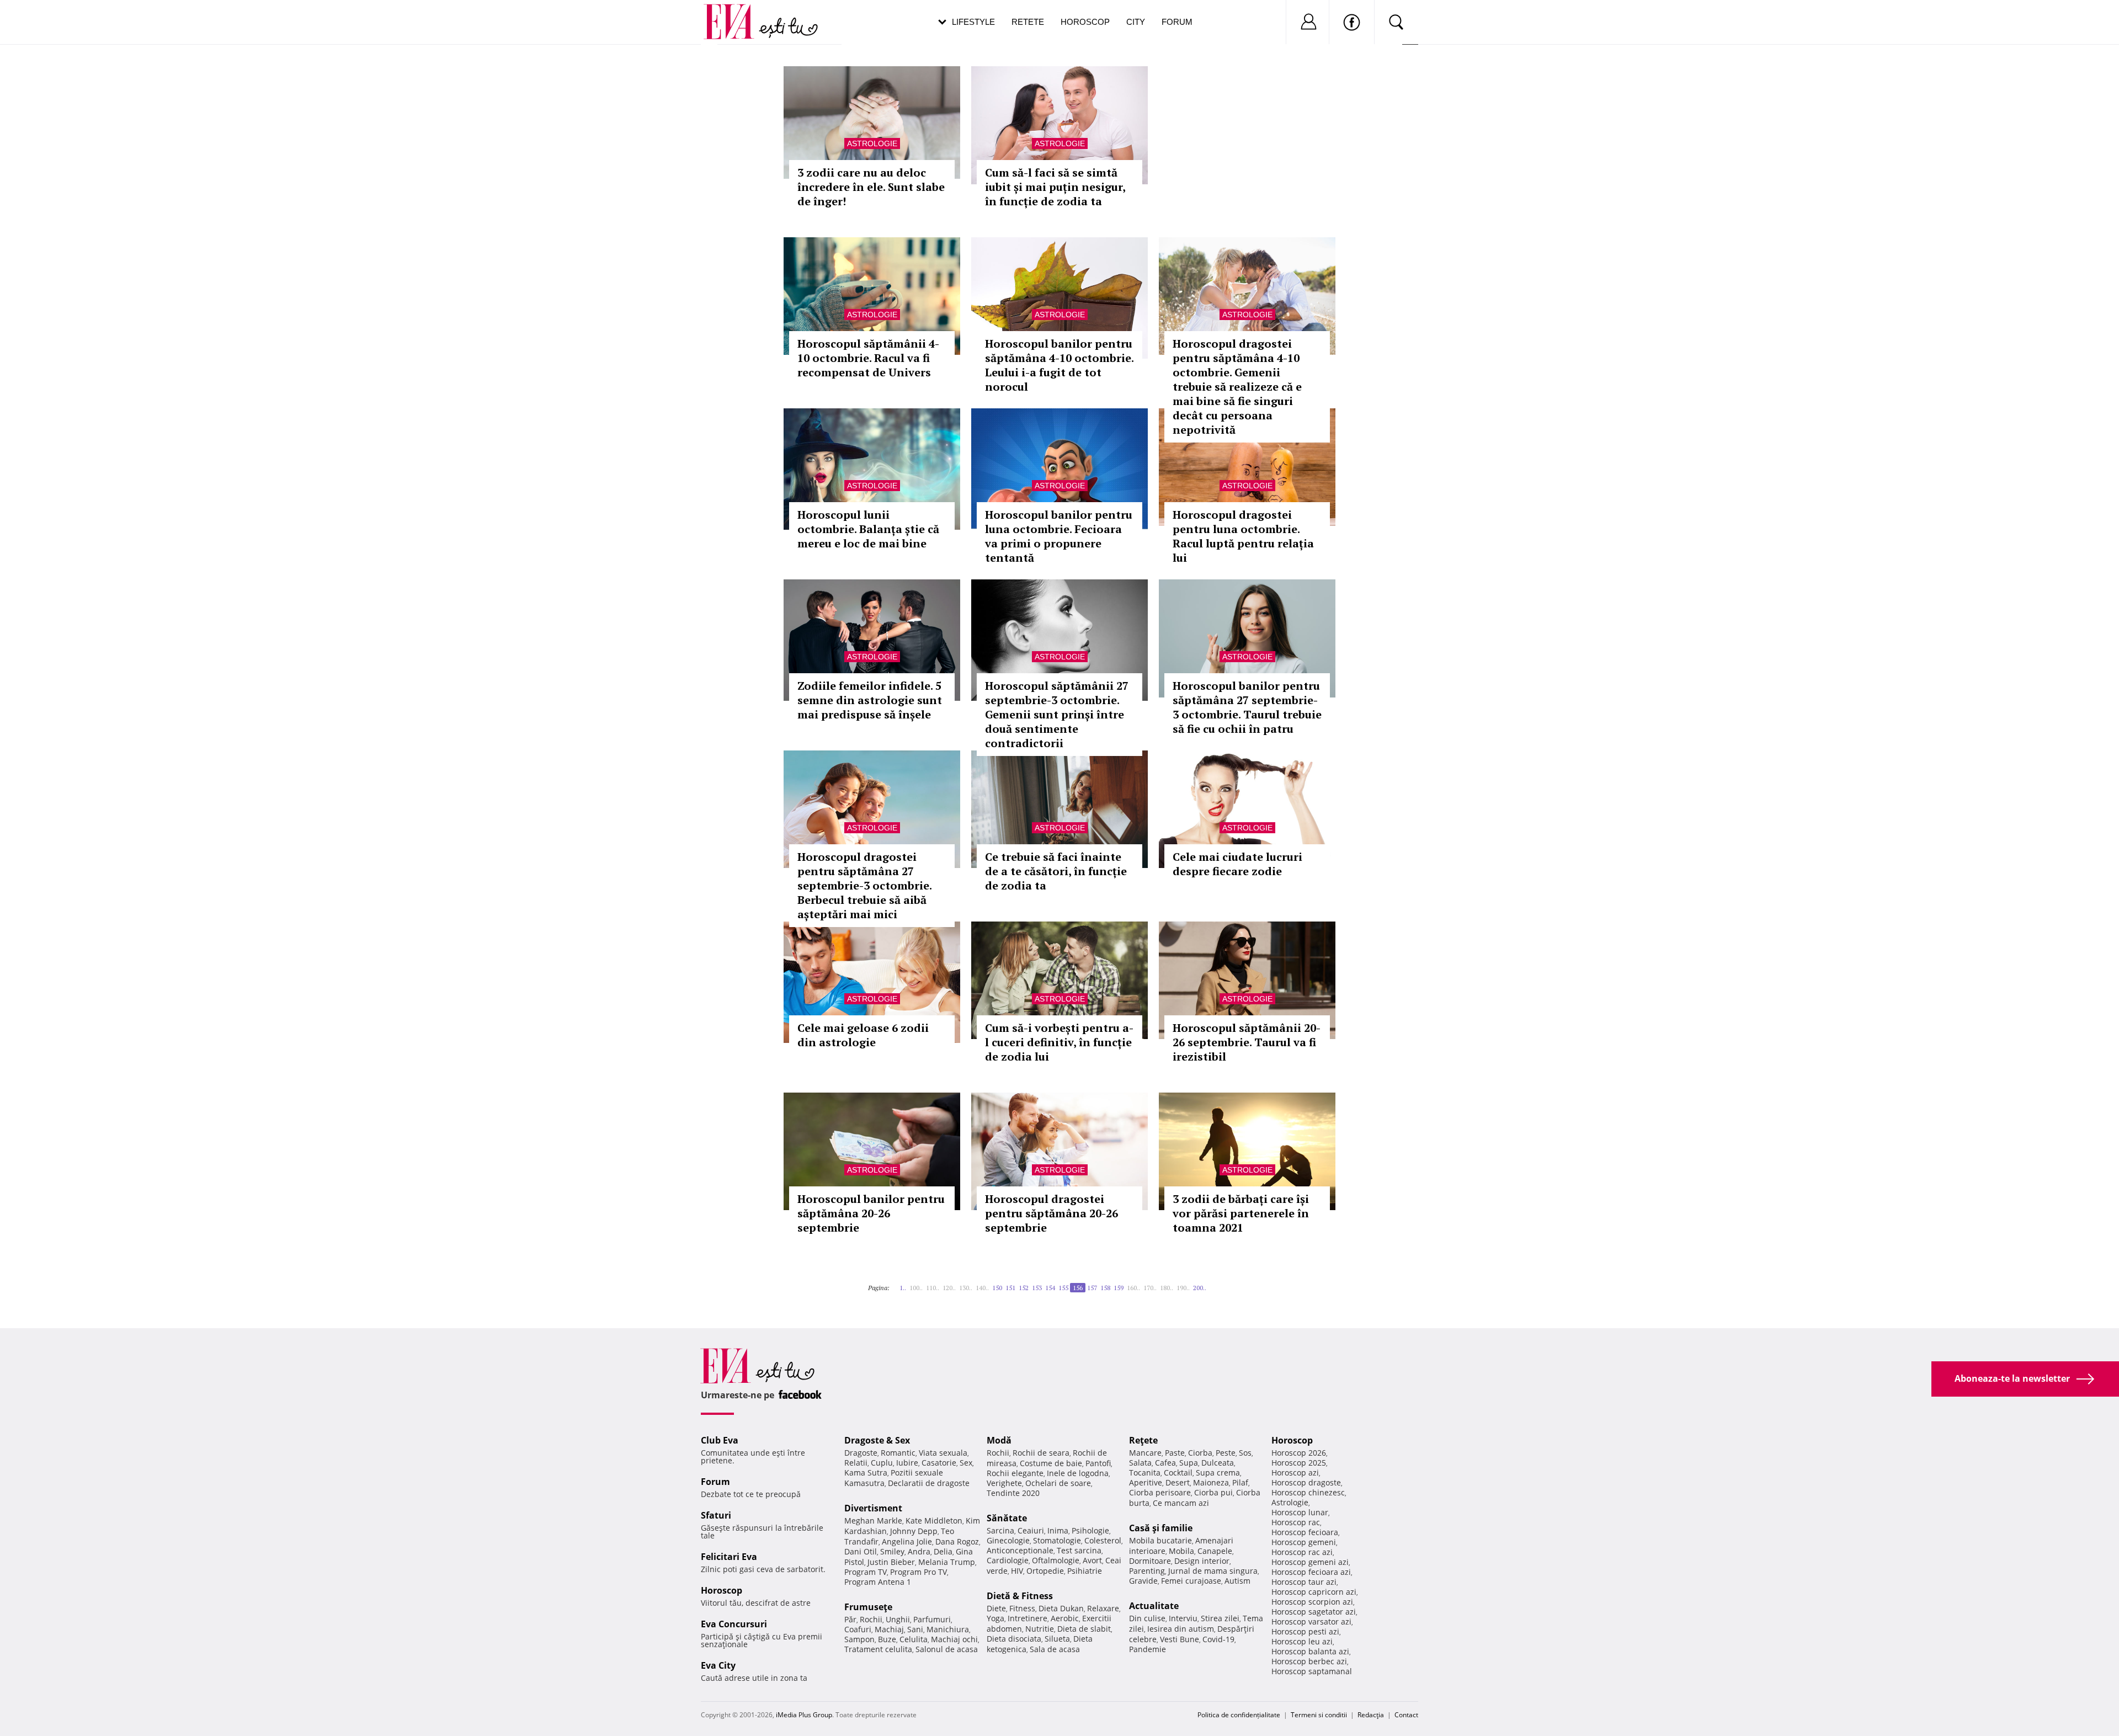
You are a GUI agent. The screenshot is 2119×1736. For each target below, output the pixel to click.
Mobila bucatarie (1160, 1540)
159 (1119, 1288)
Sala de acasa (1055, 1649)
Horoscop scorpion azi (1312, 1602)
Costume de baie (1051, 1463)
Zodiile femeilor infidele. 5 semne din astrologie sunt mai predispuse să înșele (870, 700)
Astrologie (872, 143)
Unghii (898, 1619)
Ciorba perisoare (1160, 1492)
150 (997, 1288)
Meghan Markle (873, 1521)
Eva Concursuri (734, 1624)
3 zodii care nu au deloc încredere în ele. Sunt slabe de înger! (871, 187)
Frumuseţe (868, 1607)
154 (1050, 1288)
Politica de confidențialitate (1239, 1715)
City (1136, 22)
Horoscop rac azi (1302, 1552)
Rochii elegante (1015, 1473)
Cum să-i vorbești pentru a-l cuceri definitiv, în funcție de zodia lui (1059, 1042)
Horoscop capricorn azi (1314, 1592)
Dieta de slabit (1084, 1629)
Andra (919, 1551)
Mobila (1181, 1551)
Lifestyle (973, 22)
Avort (1092, 1560)
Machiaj (889, 1629)
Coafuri (858, 1629)
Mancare (1145, 1453)
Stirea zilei (1220, 1618)
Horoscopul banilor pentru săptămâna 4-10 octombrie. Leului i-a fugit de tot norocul (1059, 365)
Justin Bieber (891, 1562)
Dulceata (1218, 1463)
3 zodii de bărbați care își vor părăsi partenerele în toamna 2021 (1241, 1213)
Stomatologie (1057, 1540)
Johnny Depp (914, 1531)
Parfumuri (932, 1619)
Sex (966, 1463)
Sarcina (1000, 1530)
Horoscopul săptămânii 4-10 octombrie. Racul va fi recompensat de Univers (868, 358)
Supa (1189, 1463)
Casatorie (939, 1463)
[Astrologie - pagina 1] (893, 1284)
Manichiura (948, 1629)
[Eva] (735, 13)
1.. (903, 1288)
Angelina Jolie (907, 1541)
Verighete (1004, 1483)
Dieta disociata (1014, 1639)
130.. (966, 1288)
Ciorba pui (1213, 1492)
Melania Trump (947, 1562)
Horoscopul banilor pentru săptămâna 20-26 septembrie (871, 1213)
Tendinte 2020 (1013, 1493)
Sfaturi (716, 1515)
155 (1063, 1288)
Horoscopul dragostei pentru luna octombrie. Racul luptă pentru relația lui (1243, 536)
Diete (996, 1608)
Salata (1140, 1463)
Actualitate (1154, 1606)
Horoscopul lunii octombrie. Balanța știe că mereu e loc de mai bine (868, 529)
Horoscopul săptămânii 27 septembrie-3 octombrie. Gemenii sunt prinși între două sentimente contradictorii (1057, 714)
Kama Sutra (866, 1473)
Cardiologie (1008, 1560)
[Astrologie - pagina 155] (896, 1284)
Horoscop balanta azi (1310, 1651)
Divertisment (873, 1508)
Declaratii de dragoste (929, 1483)
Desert (1178, 1482)
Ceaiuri (1031, 1530)
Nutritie (1040, 1629)
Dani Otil (861, 1551)
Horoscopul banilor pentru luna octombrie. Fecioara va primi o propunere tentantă (1059, 536)
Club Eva (720, 1440)
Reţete (1143, 1440)
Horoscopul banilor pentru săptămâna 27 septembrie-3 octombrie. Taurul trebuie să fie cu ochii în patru (1247, 707)
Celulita (914, 1639)
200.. (1200, 1288)
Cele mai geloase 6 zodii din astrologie (863, 1035)
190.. (1183, 1288)
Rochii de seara (1041, 1453)
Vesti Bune (1180, 1639)
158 (1105, 1288)
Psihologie (1090, 1530)
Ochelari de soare (1058, 1483)
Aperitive (1146, 1482)
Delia (943, 1551)
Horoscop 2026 (1299, 1453)
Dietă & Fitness (1020, 1596)
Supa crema (1218, 1473)
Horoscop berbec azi (1309, 1661)
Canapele (1215, 1551)
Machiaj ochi (954, 1639)
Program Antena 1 (878, 1582)
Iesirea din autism (1181, 1629)
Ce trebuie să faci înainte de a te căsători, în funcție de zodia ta (1056, 871)
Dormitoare (1150, 1561)
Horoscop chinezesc (1308, 1492)
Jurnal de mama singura (1213, 1571)
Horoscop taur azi (1304, 1582)
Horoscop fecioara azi (1311, 1572)
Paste (1175, 1453)
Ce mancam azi (1181, 1503)
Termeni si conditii (1319, 1715)
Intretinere (1027, 1618)
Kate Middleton (934, 1521)
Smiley (892, 1551)
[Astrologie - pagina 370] (1213, 1284)
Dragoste (861, 1453)
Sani (915, 1629)
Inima (1058, 1530)
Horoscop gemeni (1304, 1542)
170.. (1150, 1288)
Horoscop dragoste (1306, 1482)
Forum (1177, 22)
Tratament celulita (878, 1649)
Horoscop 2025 (1299, 1463)
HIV (1017, 1571)
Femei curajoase (1191, 1581)
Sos (1245, 1453)
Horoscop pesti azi (1305, 1631)
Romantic (898, 1453)
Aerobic (1065, 1618)
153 (1037, 1288)
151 (1010, 1288)
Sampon (859, 1639)
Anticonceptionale (1020, 1550)
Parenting (1147, 1571)
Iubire (907, 1463)
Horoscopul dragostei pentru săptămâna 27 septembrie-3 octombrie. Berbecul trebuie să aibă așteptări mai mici (864, 885)
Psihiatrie (1085, 1571)
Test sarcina (1079, 1550)
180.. (1167, 1288)
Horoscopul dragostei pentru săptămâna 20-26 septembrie (1051, 1213)
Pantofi (1098, 1463)
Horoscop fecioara (1305, 1532)
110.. (933, 1288)
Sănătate (1007, 1518)
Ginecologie (1008, 1540)
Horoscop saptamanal (1312, 1671)
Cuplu (882, 1463)
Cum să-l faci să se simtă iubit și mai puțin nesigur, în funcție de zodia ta (1055, 187)
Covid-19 (1218, 1639)
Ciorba (1200, 1453)
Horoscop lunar (1300, 1512)
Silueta (1057, 1639)
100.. (916, 1288)
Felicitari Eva (729, 1557)
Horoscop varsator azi (1311, 1621)
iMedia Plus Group (804, 1715)
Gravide (1143, 1581)
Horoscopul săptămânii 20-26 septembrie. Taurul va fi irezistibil (1247, 1042)
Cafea (1165, 1463)
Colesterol (1103, 1540)
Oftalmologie (1056, 1560)
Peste (1226, 1453)
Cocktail (1178, 1473)
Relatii (856, 1463)
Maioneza (1211, 1482)
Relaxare (1103, 1608)
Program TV (866, 1572)
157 (1092, 1288)
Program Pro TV (919, 1572)
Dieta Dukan (1061, 1608)
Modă (999, 1440)
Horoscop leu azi (1302, 1641)
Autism (1237, 1581)
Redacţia (1371, 1715)
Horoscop (1085, 22)
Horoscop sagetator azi (1314, 1612)
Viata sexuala (943, 1453)
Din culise (1147, 1618)
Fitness (1022, 1608)
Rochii (871, 1619)
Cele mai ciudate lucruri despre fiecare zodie (1237, 864)
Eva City (718, 1665)
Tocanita (1145, 1473)
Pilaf (1240, 1482)
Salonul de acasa (947, 1649)
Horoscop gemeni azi (1310, 1562)
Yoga (995, 1618)
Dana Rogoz (957, 1541)
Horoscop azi (1295, 1473)
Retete (1028, 22)
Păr (850, 1619)
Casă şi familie (1161, 1528)
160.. (1133, 1288)
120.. (949, 1288)
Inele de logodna (1078, 1473)
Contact (1406, 1715)
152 (1024, 1288)
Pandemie (1148, 1649)
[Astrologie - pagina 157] (1210, 1284)
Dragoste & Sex (877, 1440)
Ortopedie (1045, 1571)
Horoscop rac (1296, 1522)
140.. (982, 1288)
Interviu (1183, 1618)
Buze (887, 1639)
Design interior (1202, 1561)
